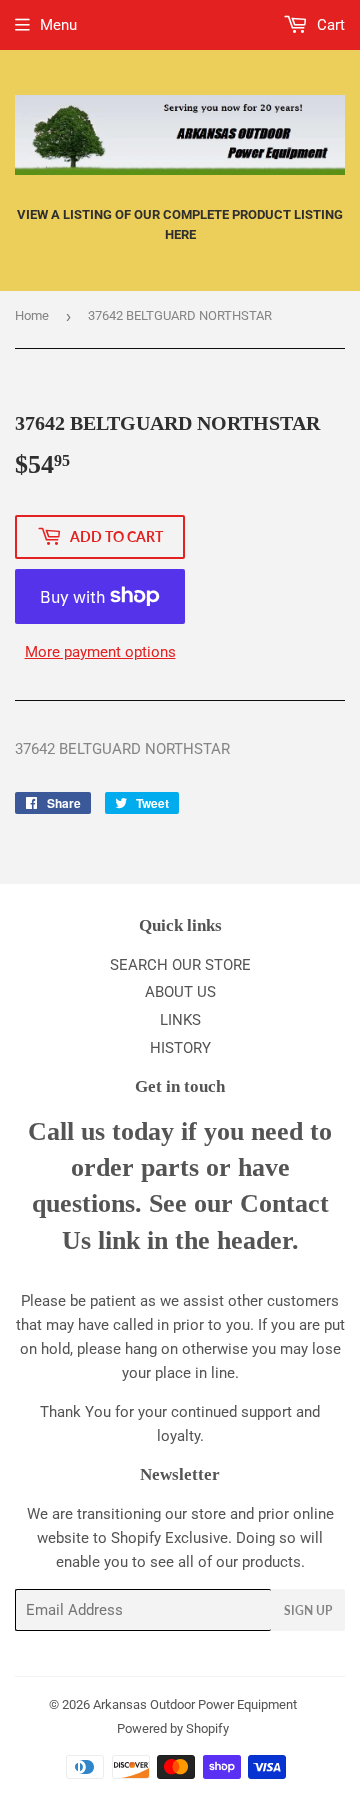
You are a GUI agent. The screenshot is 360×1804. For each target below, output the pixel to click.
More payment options (100, 652)
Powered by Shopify (173, 1728)
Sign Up (308, 1610)
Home (32, 315)
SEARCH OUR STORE (180, 965)
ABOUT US (180, 992)
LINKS (180, 1020)
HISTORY (180, 1048)
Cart (329, 25)
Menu (58, 25)
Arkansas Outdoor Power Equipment (195, 1704)
